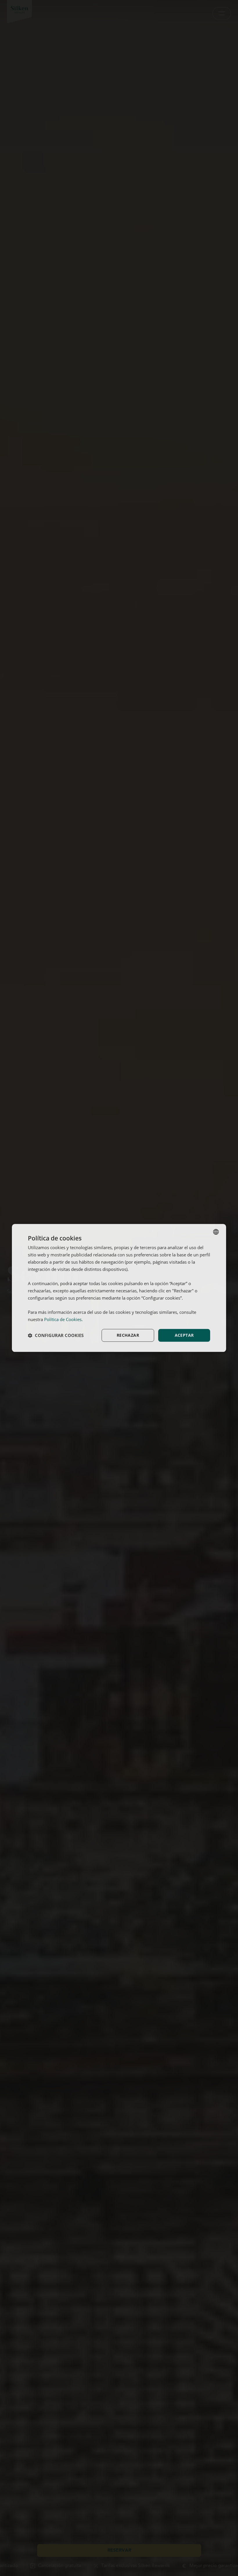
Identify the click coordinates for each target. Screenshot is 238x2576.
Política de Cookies (63, 1319)
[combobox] (216, 1232)
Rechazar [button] (128, 1335)
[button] (56, 1335)
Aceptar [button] (184, 1335)
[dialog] (119, 1288)
